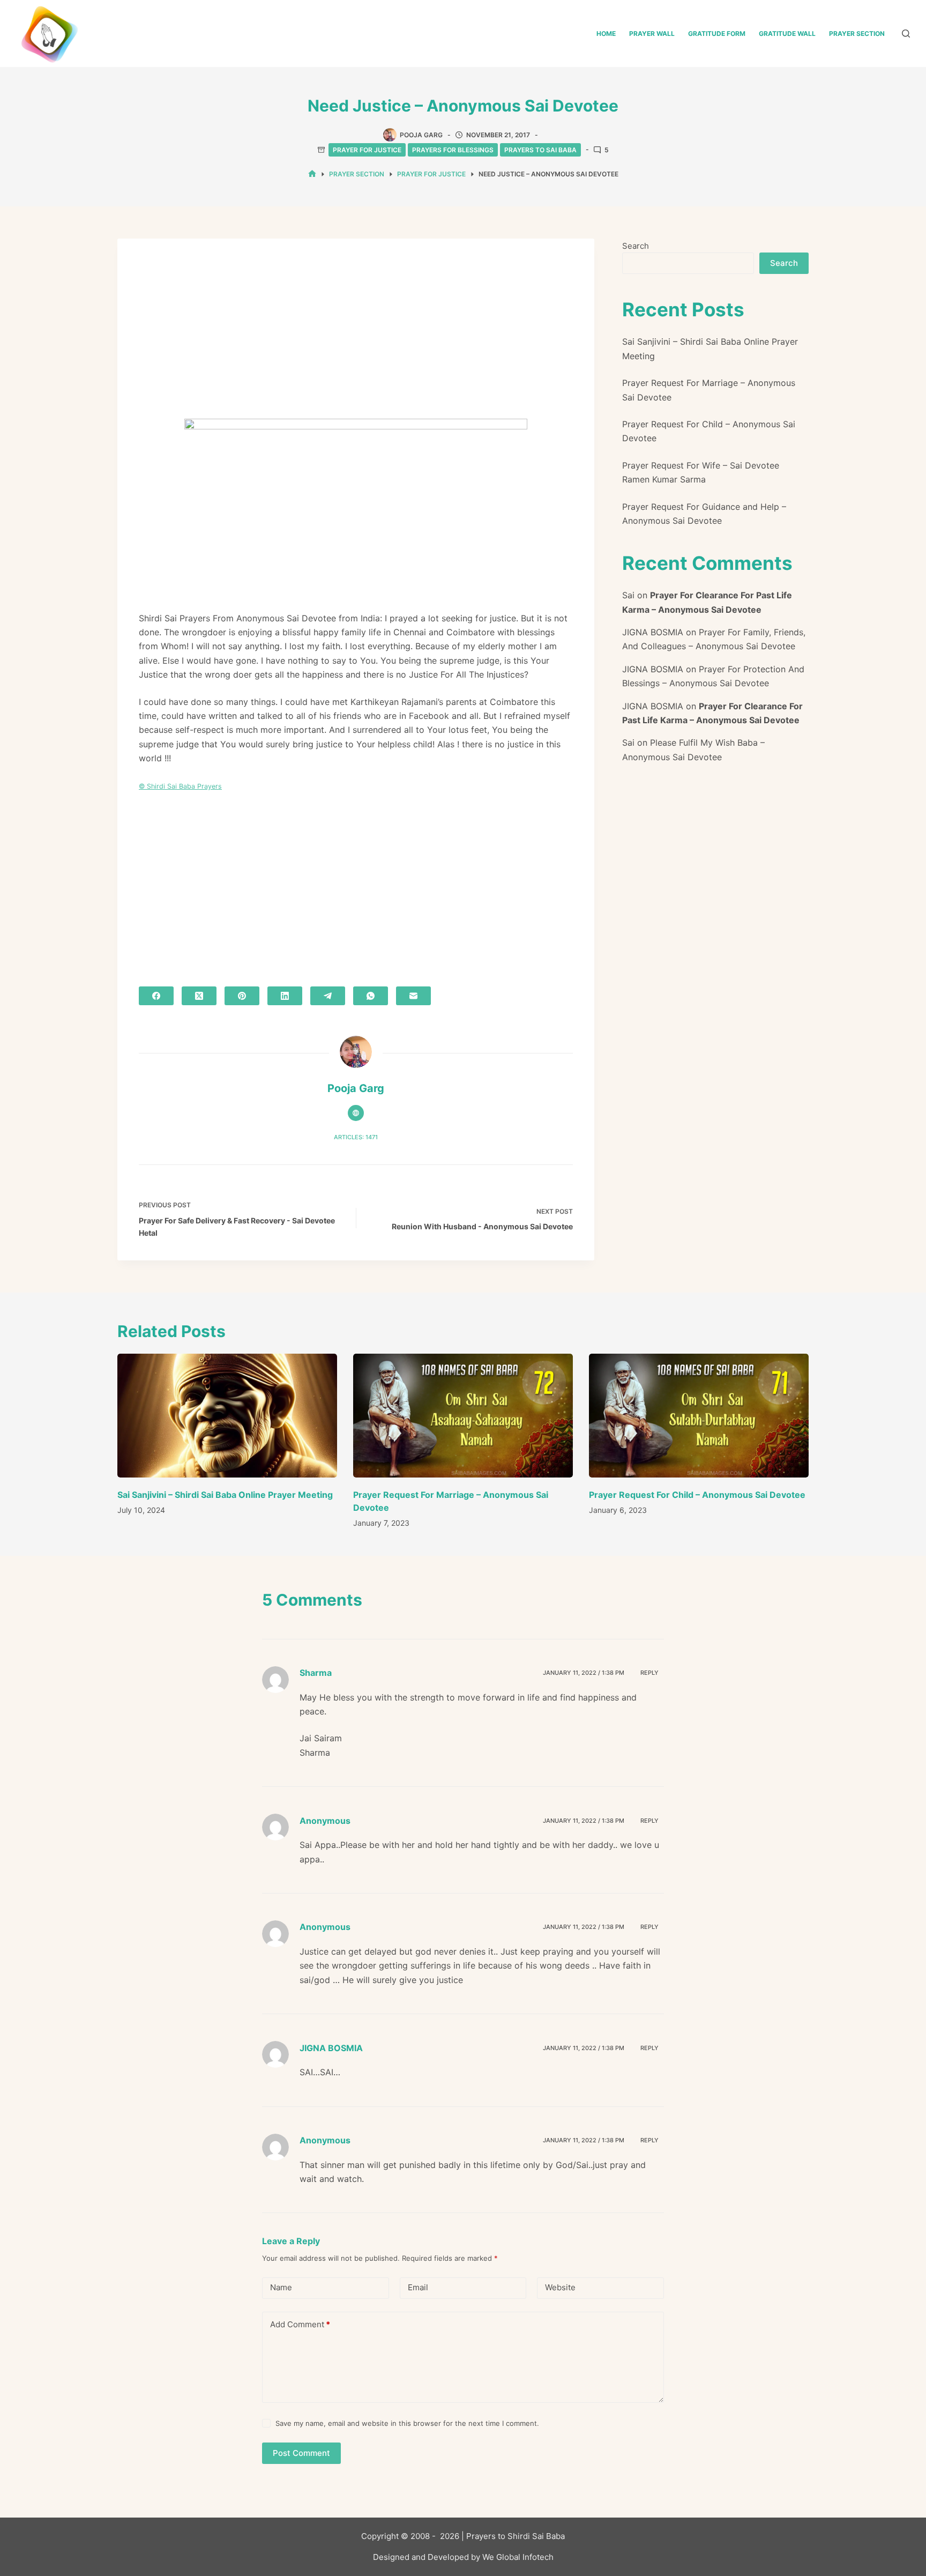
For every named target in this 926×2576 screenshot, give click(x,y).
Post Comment (301, 2453)
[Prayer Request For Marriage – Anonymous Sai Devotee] (463, 1416)
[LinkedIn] (285, 996)
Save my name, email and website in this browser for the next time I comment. (407, 2423)
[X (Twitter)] (199, 996)
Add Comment (300, 2324)
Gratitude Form (717, 34)
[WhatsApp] (371, 996)
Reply (649, 1673)
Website (560, 2287)
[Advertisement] (356, 339)
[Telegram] (328, 996)
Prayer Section (857, 34)
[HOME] (312, 174)
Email (418, 2287)
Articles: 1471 (356, 1137)
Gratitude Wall (787, 34)
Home (606, 34)
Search (636, 246)
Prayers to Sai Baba (540, 150)
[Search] (906, 34)
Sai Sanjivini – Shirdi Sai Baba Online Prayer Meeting (225, 1495)
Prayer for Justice (367, 150)
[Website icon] (356, 1113)
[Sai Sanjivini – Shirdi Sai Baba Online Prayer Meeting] (227, 1416)
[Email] (413, 996)
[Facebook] (156, 996)
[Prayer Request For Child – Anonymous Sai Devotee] (699, 1416)
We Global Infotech (518, 2557)
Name (281, 2287)
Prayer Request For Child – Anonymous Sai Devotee (697, 1495)
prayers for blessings (453, 150)
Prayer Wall (652, 34)
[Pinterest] (242, 996)
